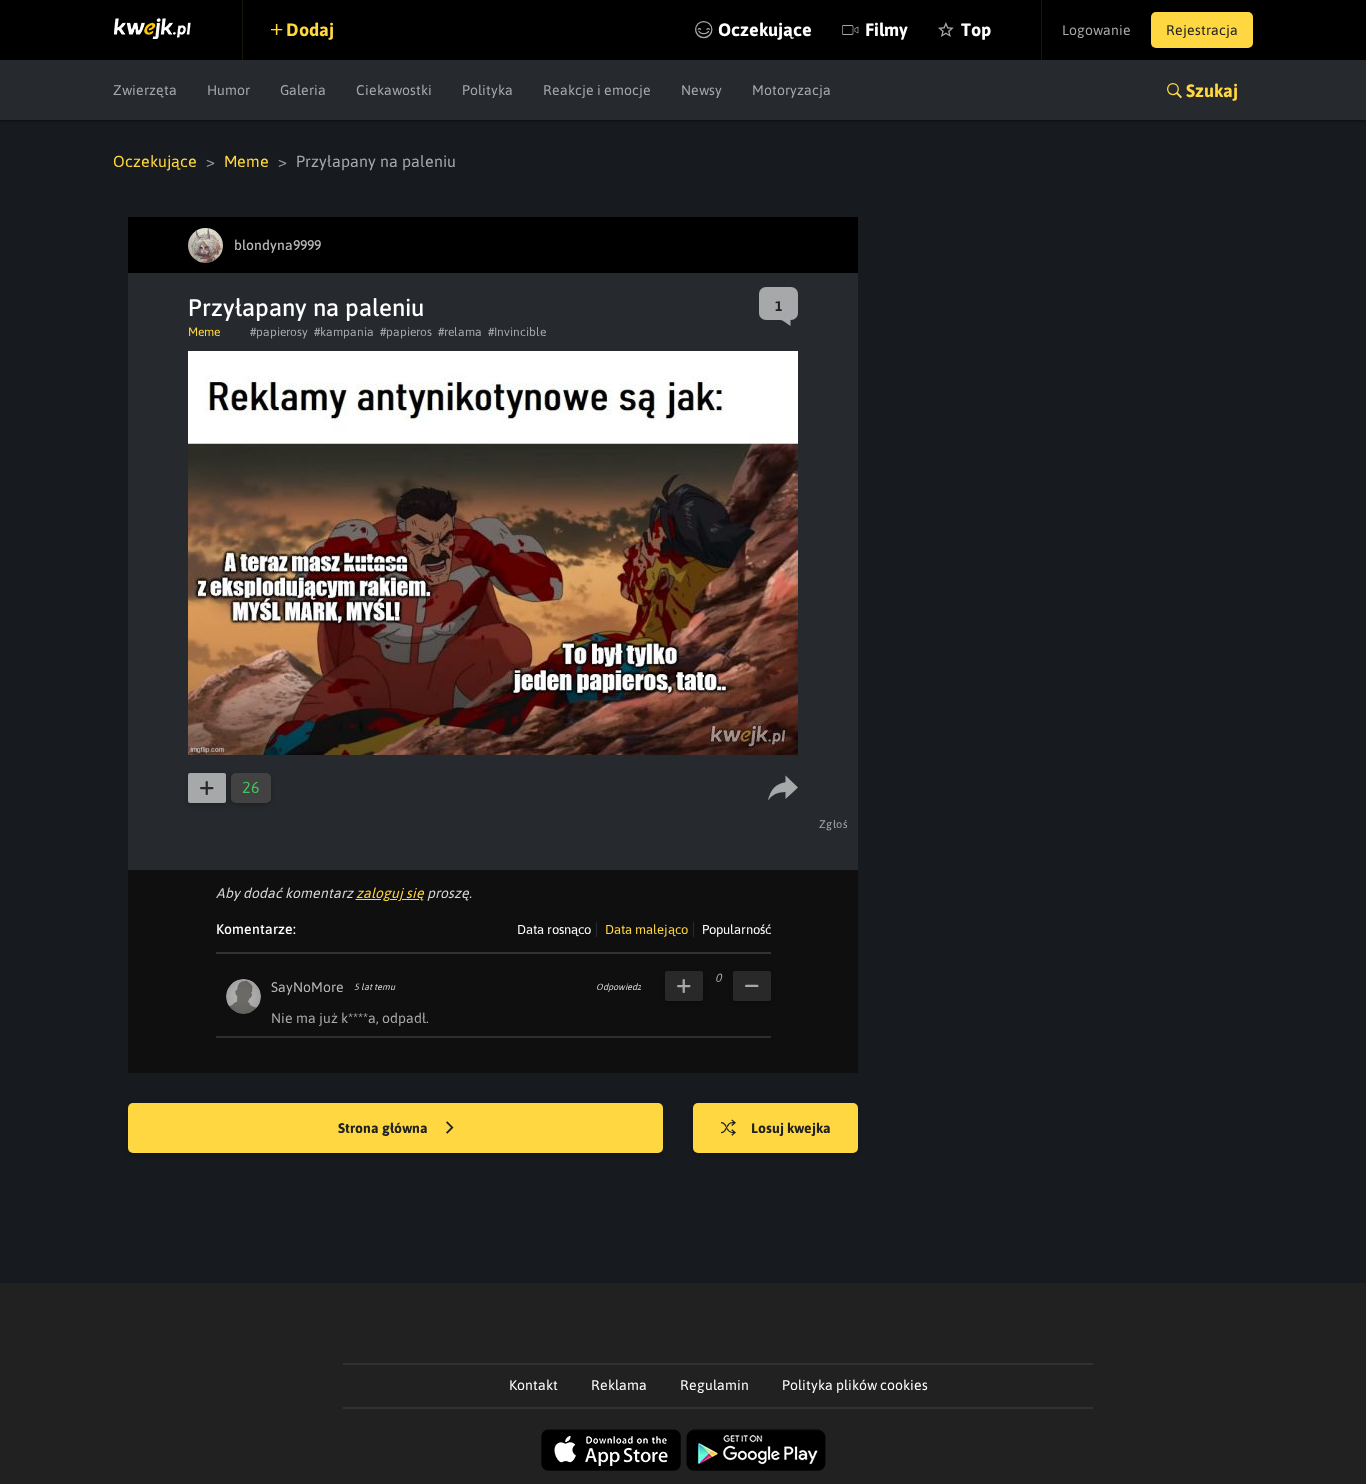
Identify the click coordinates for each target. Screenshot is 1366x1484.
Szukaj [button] (1212, 90)
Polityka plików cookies (855, 1385)
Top (976, 29)
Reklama (619, 1385)
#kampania (344, 332)
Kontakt (533, 1385)
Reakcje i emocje (597, 90)
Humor (228, 90)
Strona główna (384, 1128)
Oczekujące (765, 29)
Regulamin (714, 1385)
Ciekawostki (394, 90)
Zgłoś (834, 824)
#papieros (406, 332)
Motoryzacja (791, 90)
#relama (460, 332)
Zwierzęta (145, 90)
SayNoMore (307, 987)
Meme (246, 161)
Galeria (303, 90)
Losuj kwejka (791, 1128)
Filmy (886, 29)
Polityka (487, 90)
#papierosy (279, 332)
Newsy (701, 90)
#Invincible (517, 332)
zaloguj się (390, 893)
